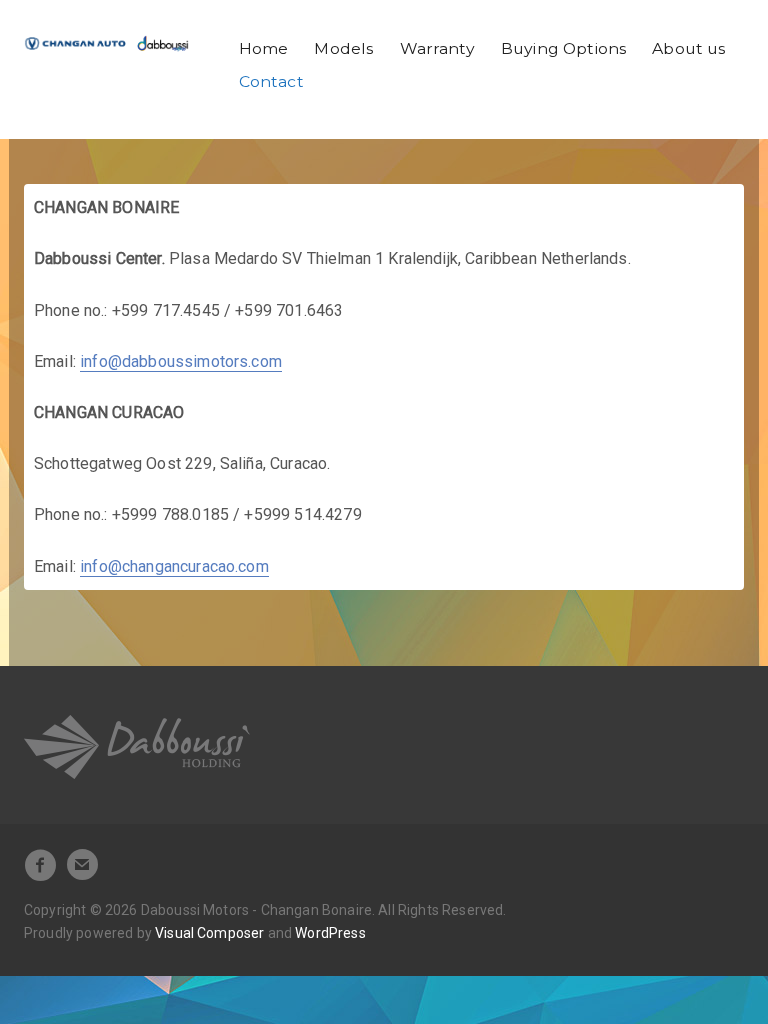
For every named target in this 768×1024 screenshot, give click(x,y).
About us (688, 48)
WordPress (330, 933)
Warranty (437, 48)
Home (264, 48)
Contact (271, 81)
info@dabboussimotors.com (181, 361)
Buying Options (563, 48)
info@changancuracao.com (174, 566)
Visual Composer (209, 933)
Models (343, 48)
